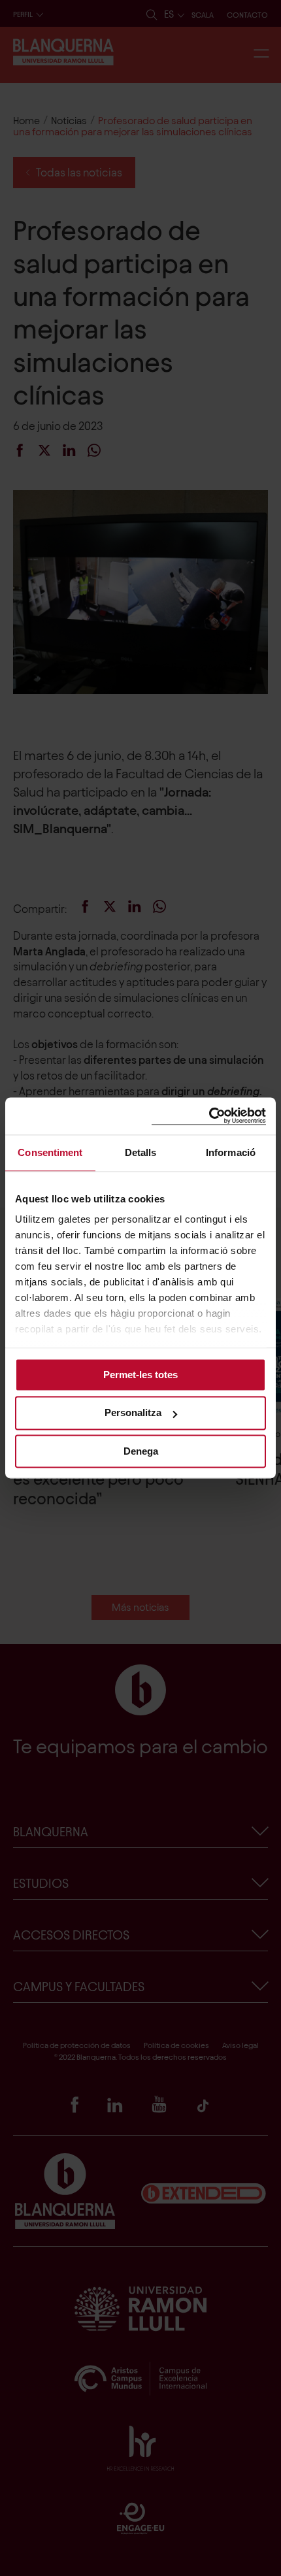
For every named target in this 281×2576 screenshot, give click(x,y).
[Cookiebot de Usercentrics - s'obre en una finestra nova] (209, 1116)
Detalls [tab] (141, 1152)
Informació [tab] (231, 1152)
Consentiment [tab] (50, 1152)
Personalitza (133, 1413)
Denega (141, 1451)
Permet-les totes (140, 1375)
